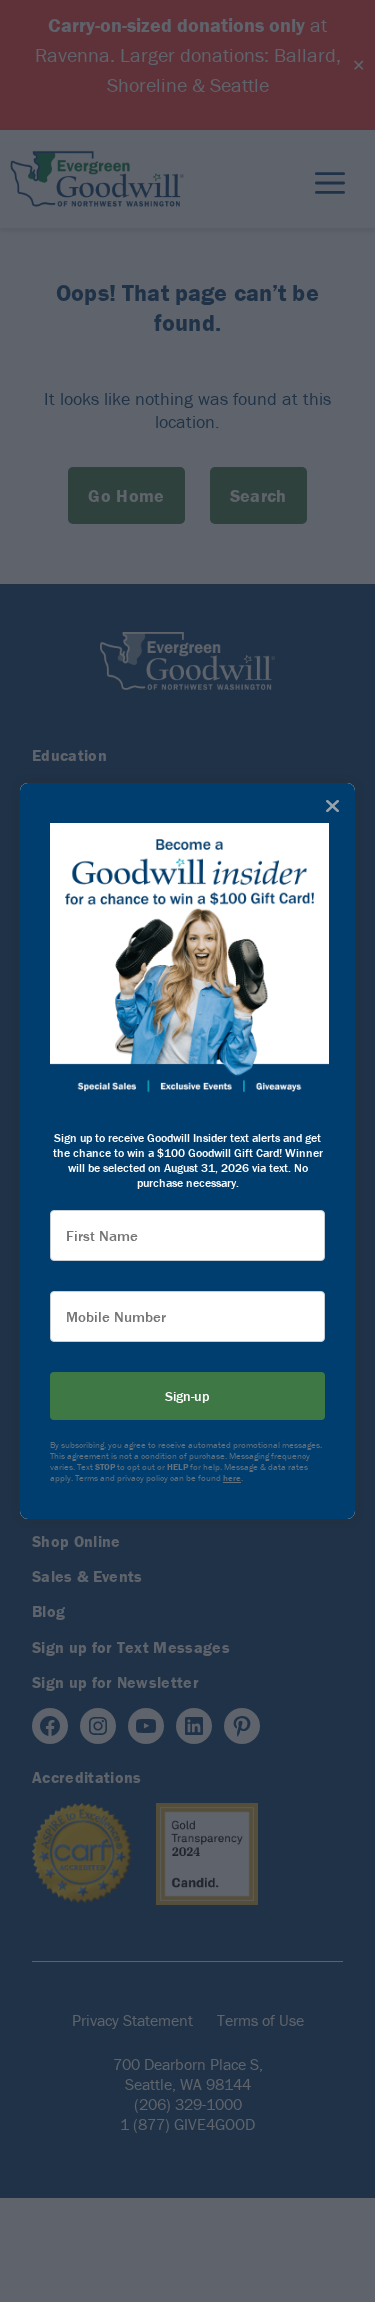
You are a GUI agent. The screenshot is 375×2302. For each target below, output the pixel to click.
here (232, 1478)
